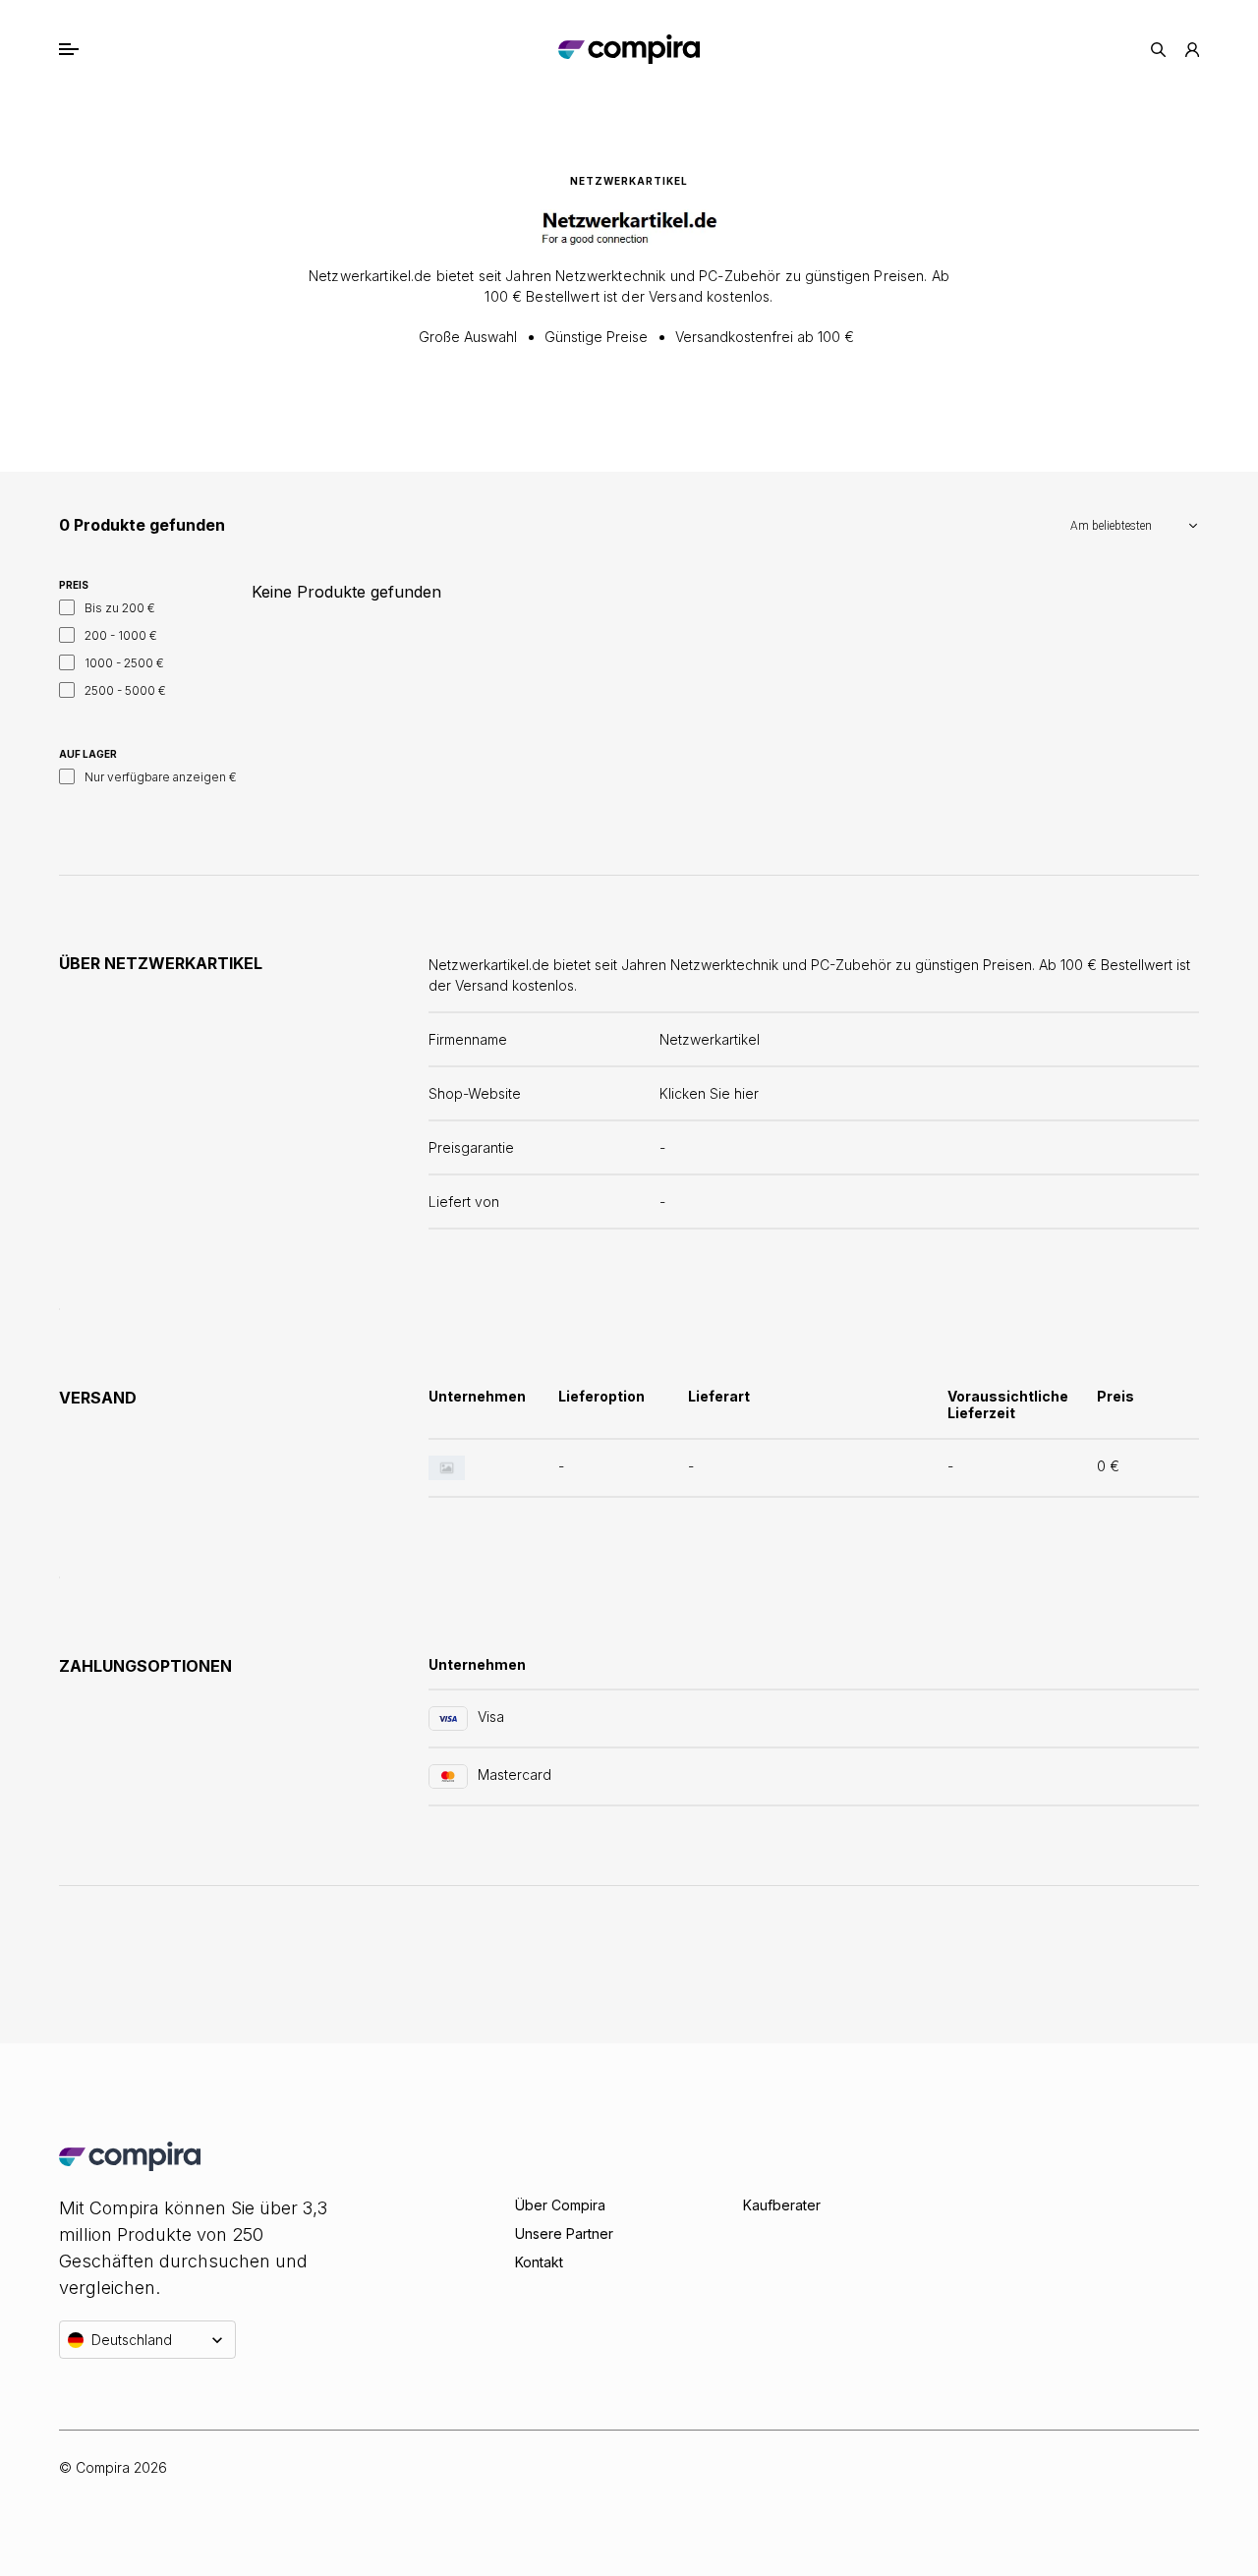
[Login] (1192, 50)
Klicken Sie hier (709, 1093)
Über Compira (560, 2205)
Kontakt (539, 2262)
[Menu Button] (89, 49)
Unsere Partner (564, 2233)
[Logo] (629, 49)
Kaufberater (782, 2205)
